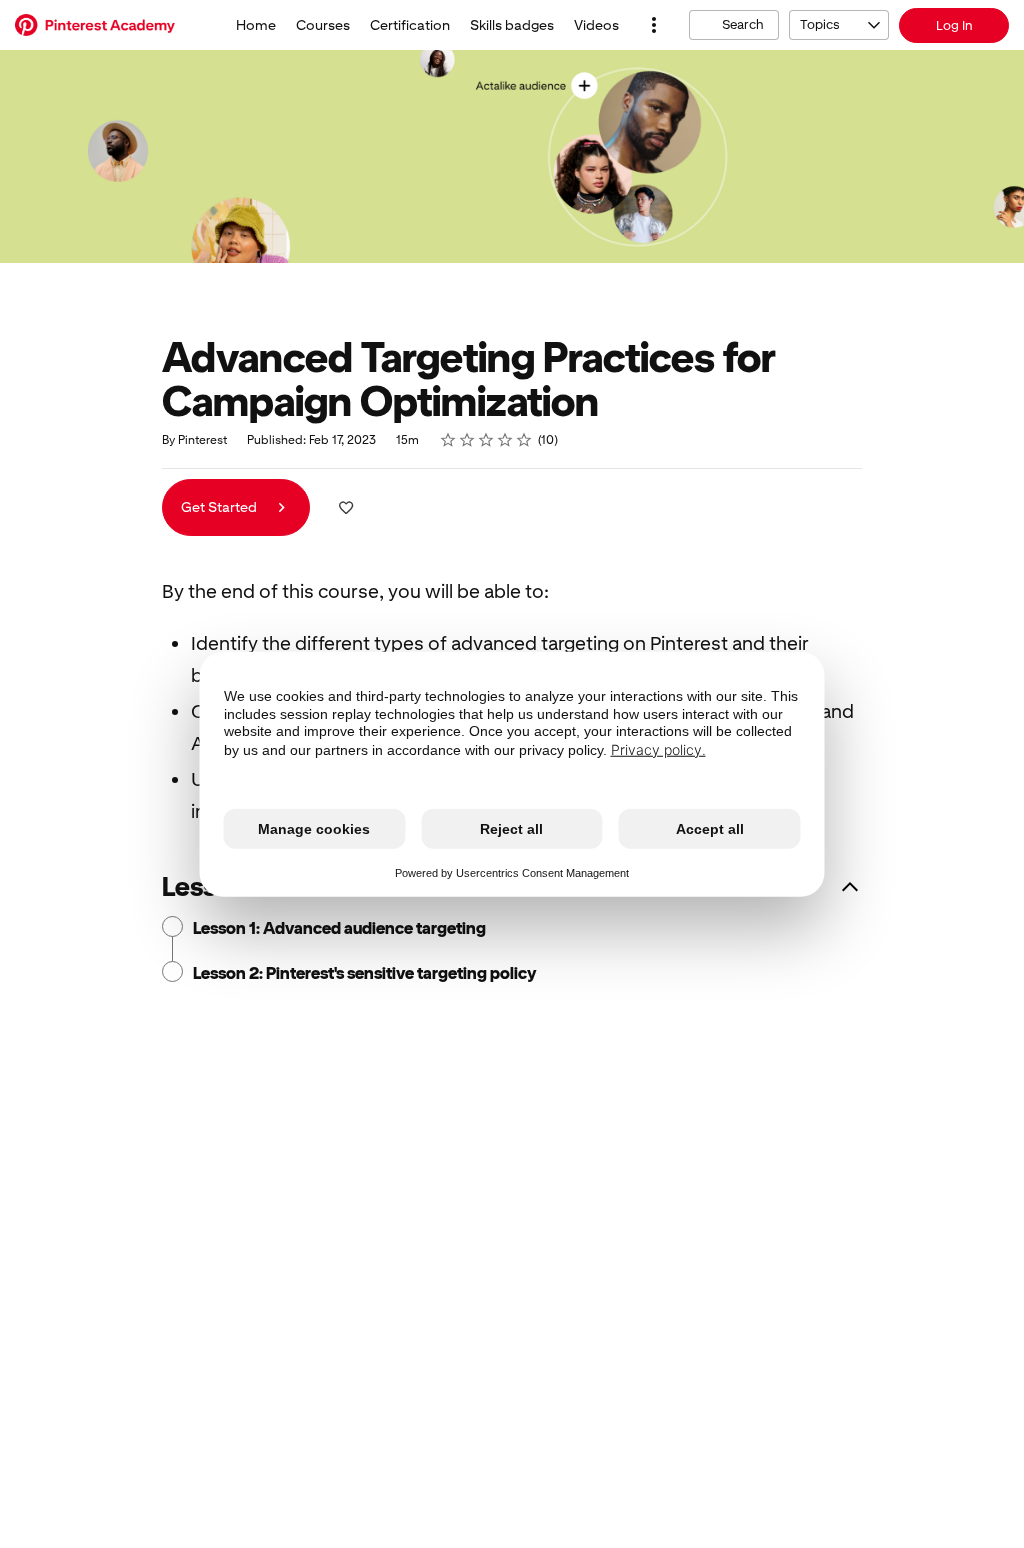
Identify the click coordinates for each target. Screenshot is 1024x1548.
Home (256, 25)
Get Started (220, 507)
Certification (410, 25)
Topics (820, 24)
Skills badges (512, 25)
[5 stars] (524, 440)
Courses (323, 25)
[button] (654, 25)
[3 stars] (486, 440)
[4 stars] (505, 440)
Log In (954, 25)
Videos (596, 25)
